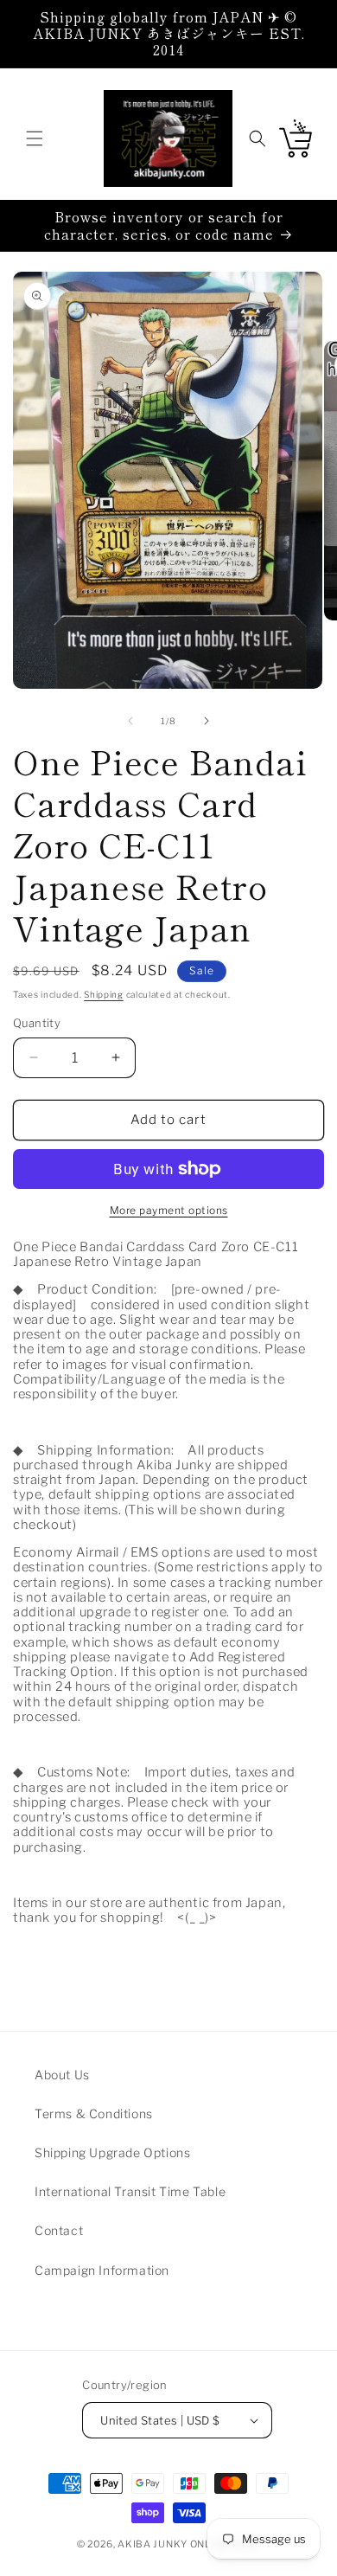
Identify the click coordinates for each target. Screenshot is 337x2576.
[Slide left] (130, 721)
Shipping (104, 994)
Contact (59, 2230)
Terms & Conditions (94, 2113)
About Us (62, 2075)
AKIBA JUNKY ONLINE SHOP (189, 2544)
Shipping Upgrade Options (112, 2152)
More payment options (169, 1210)
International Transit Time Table (130, 2191)
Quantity (37, 1023)
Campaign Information (102, 2270)
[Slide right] (207, 721)
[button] (35, 138)
